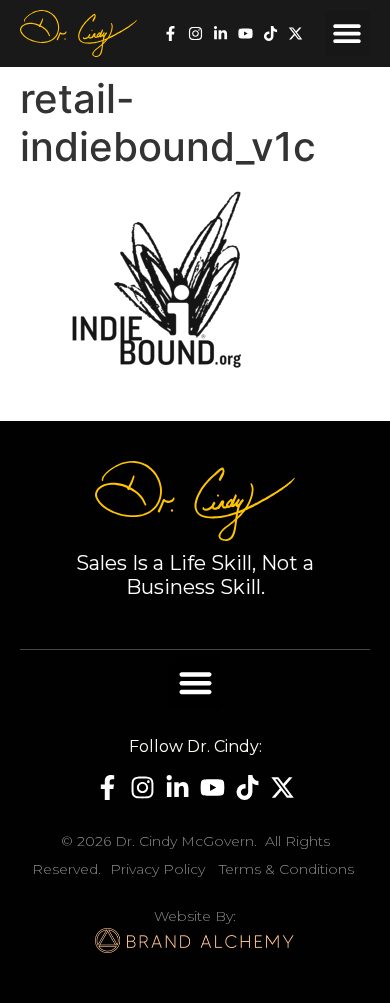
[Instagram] (195, 33)
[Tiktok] (270, 33)
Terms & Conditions (286, 869)
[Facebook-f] (170, 33)
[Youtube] (245, 33)
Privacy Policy (157, 869)
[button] (347, 33)
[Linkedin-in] (220, 33)
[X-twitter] (295, 33)
